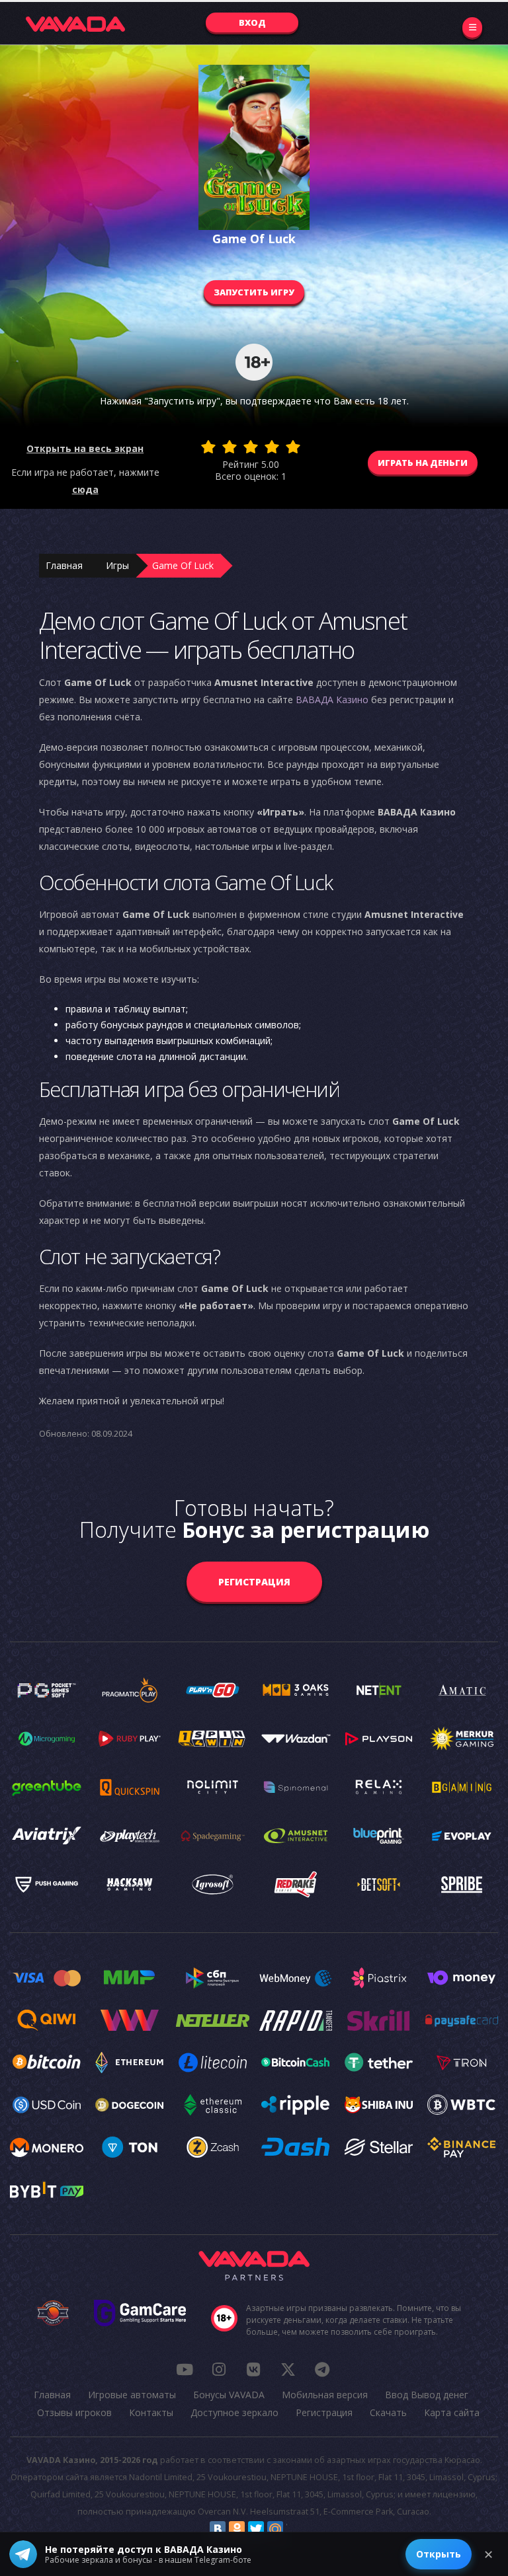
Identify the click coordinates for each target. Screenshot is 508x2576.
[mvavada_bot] (322, 2369)
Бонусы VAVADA (229, 2395)
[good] (272, 447)
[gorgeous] (293, 447)
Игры (117, 565)
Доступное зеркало (234, 2412)
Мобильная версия (325, 2395)
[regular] (251, 447)
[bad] (208, 447)
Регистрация (254, 1582)
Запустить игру (254, 292)
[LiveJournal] (294, 2529)
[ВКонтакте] (218, 2529)
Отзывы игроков (74, 2412)
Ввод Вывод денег (427, 2395)
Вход (252, 22)
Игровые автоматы (132, 2395)
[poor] (230, 447)
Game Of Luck (183, 565)
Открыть (439, 2554)
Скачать (388, 2412)
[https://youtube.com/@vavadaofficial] (185, 2369)
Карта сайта (452, 2412)
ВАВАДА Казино (332, 700)
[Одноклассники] (237, 2529)
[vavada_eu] (288, 2369)
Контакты (151, 2412)
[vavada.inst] (219, 2369)
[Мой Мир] (275, 2529)
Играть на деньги (423, 463)
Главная (64, 565)
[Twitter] (256, 2529)
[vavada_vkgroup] (253, 2369)
